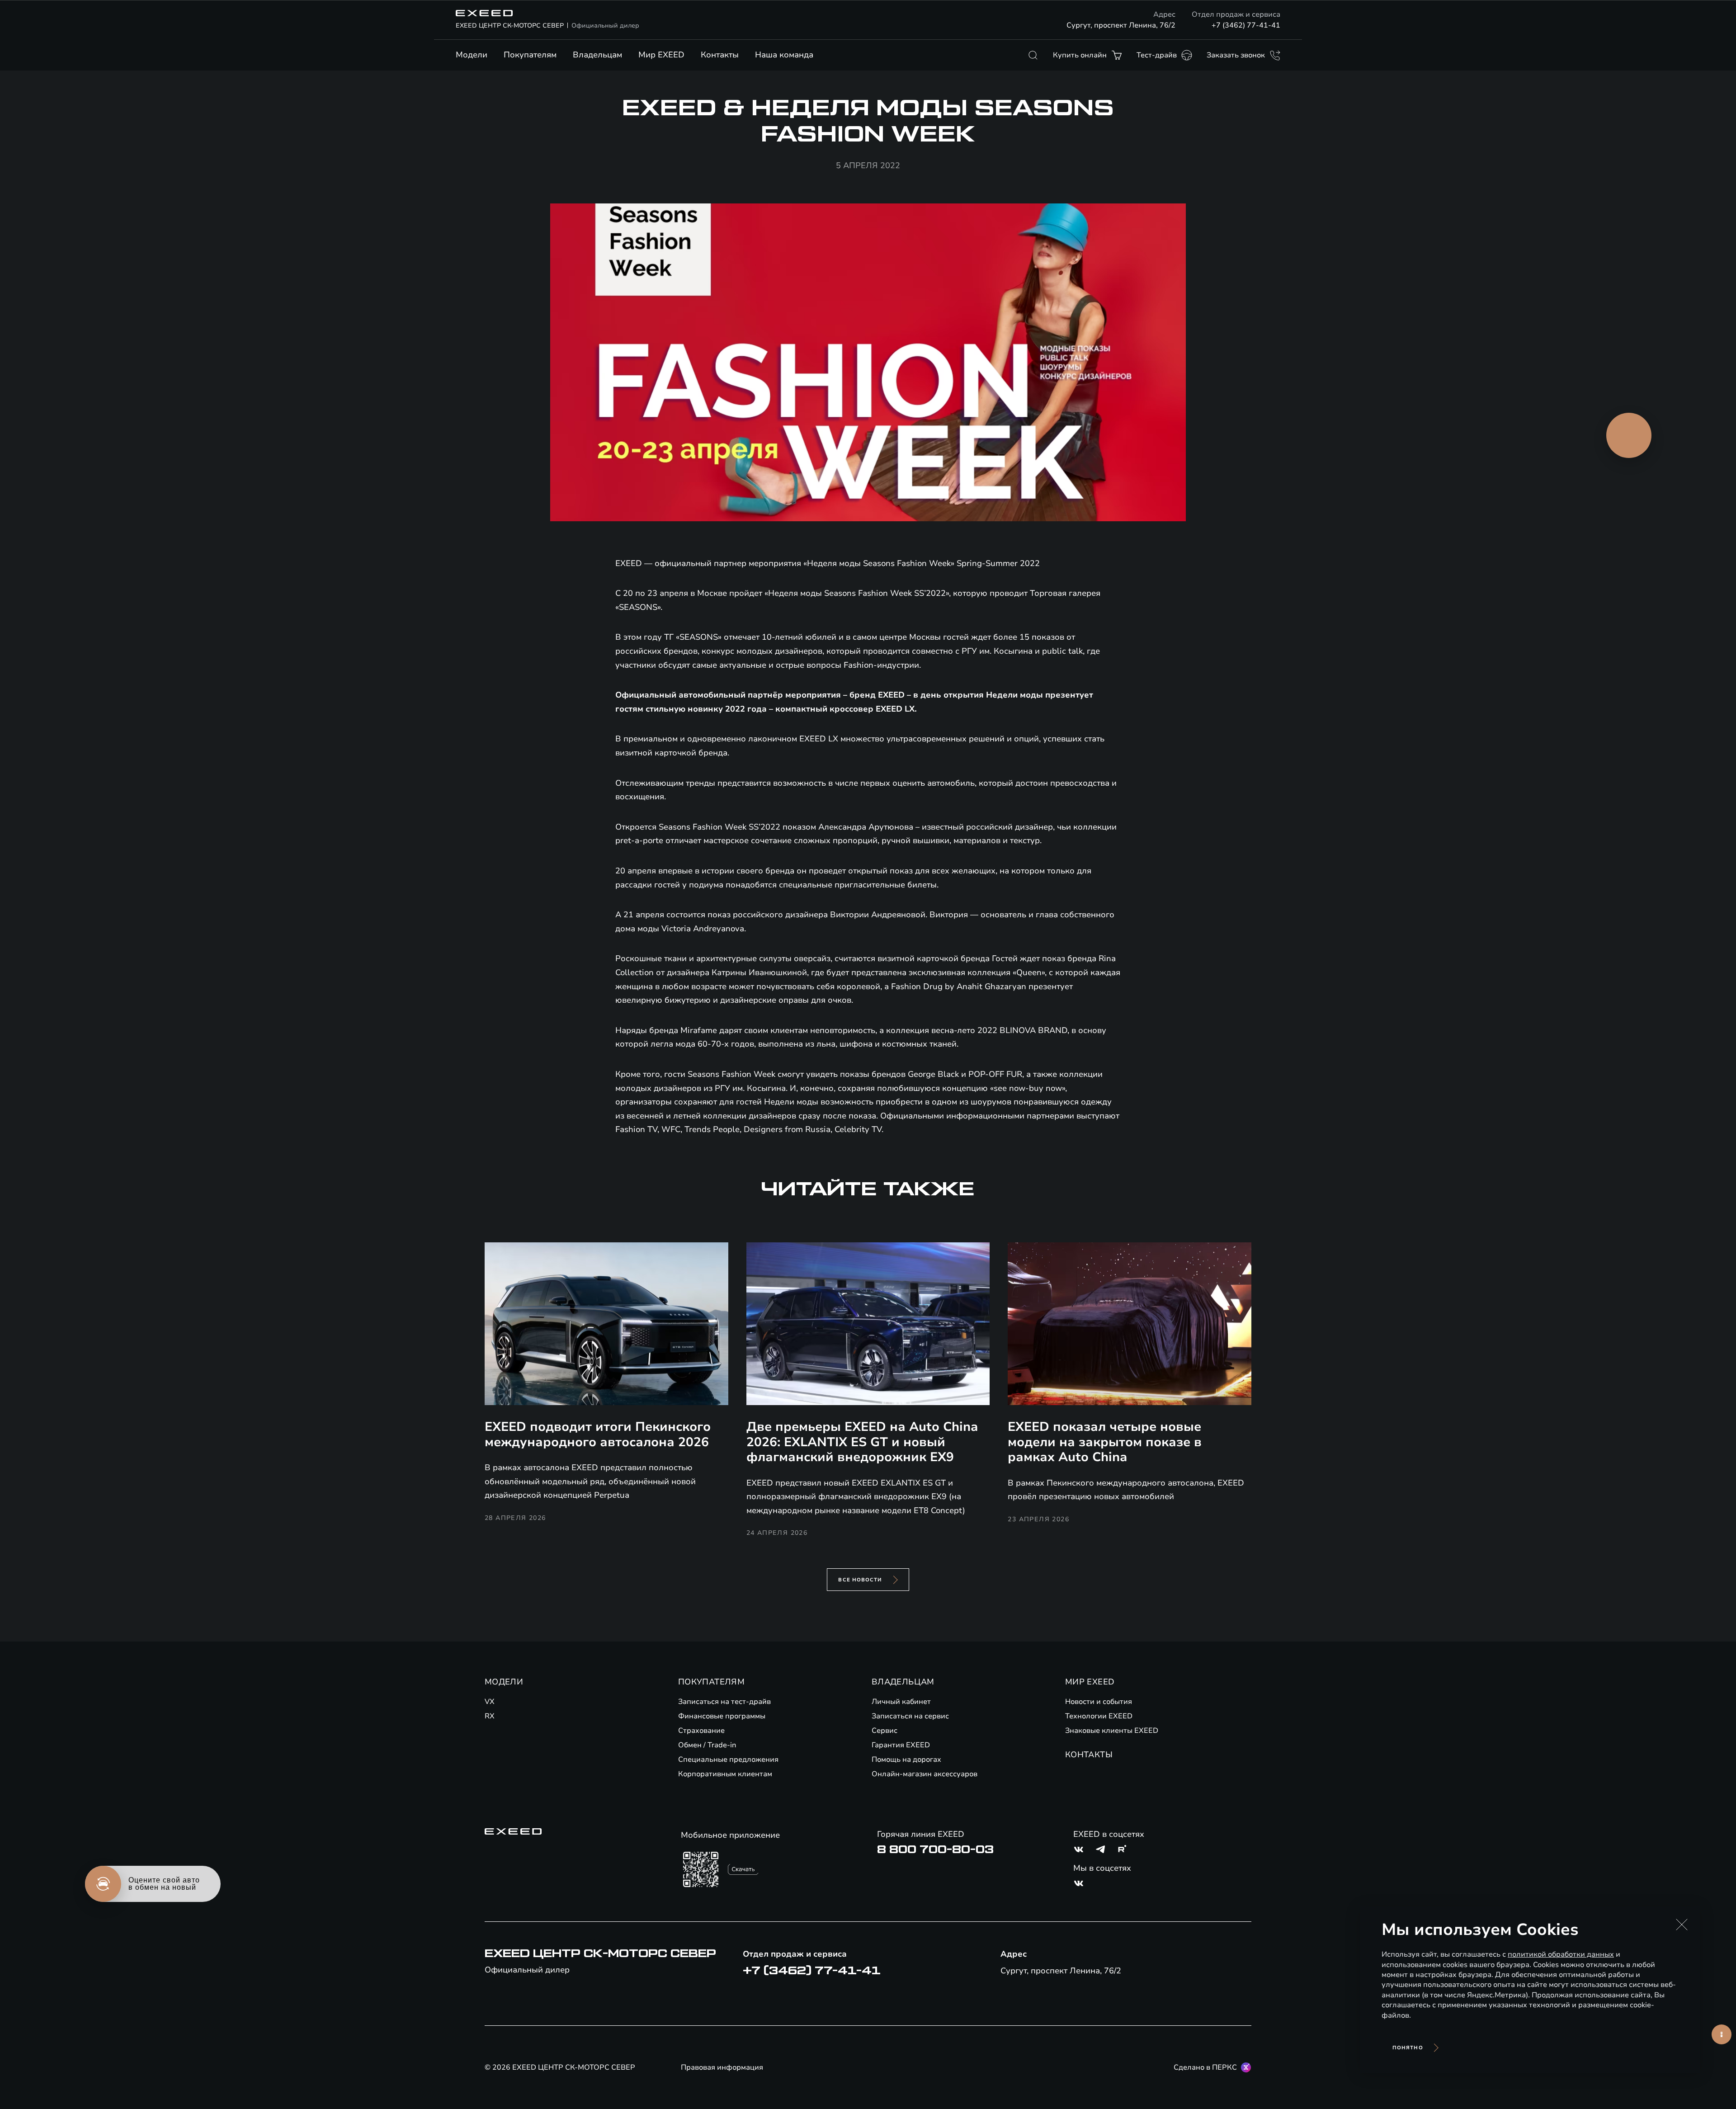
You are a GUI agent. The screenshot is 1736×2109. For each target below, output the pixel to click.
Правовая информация (722, 2067)
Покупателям (530, 55)
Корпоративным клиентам (725, 1774)
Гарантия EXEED (901, 1745)
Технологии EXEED (1099, 1716)
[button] (1682, 1925)
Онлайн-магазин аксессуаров (925, 1774)
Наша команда (784, 55)
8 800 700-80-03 (935, 1850)
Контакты (720, 55)
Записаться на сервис (910, 1716)
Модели (472, 55)
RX (490, 1716)
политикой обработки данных (1561, 1954)
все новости (860, 1580)
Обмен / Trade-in (707, 1745)
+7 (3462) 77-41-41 (1246, 25)
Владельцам (597, 55)
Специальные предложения (728, 1760)
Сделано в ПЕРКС (1205, 2067)
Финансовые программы (722, 1716)
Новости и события (1099, 1702)
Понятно (1408, 2048)
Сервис (885, 1731)
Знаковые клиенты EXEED (1112, 1731)
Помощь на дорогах (906, 1760)
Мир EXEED (661, 55)
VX (490, 1702)
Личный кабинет (901, 1702)
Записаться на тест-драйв (724, 1702)
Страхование (701, 1731)
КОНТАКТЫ (1089, 1755)
